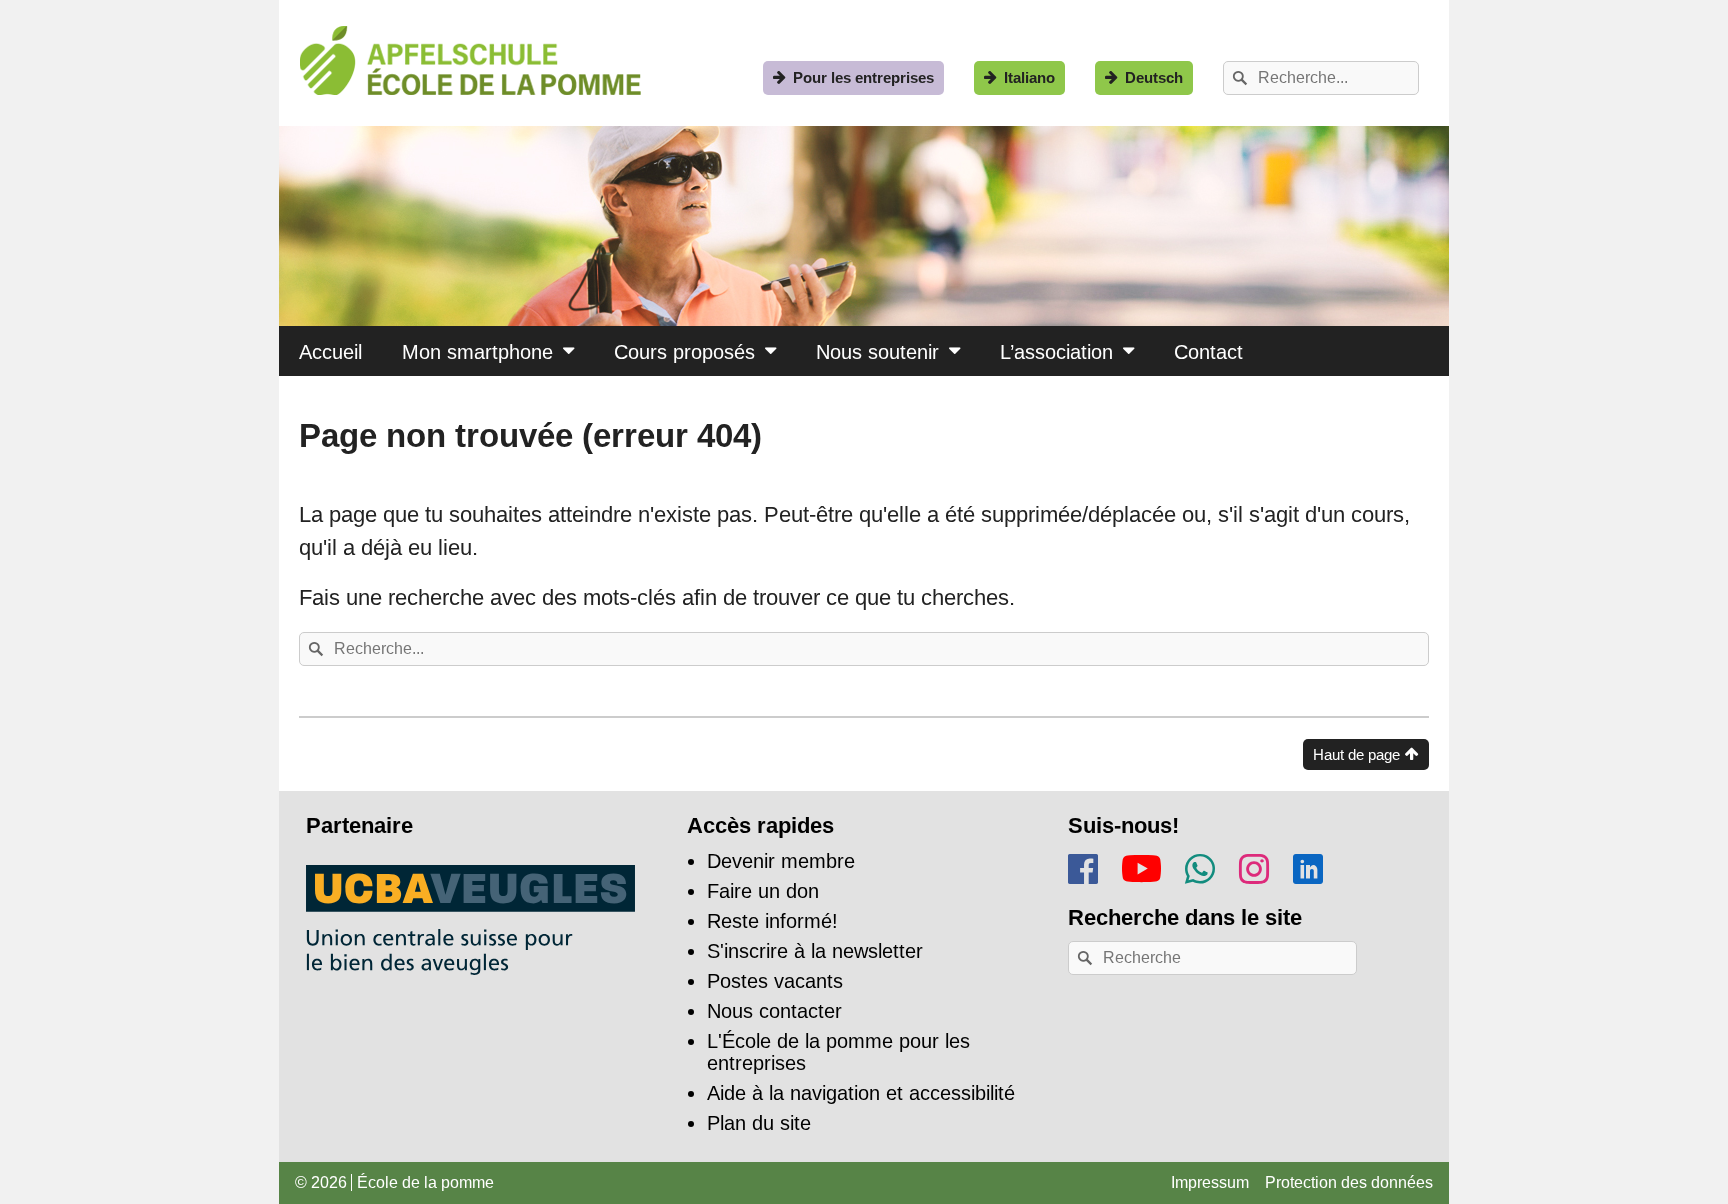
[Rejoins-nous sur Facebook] (1083, 866)
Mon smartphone (477, 352)
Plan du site (759, 1123)
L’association (1056, 352)
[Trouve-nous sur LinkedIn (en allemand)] (1308, 866)
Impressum (1210, 1182)
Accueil (330, 352)
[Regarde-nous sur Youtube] (1141, 864)
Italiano (1029, 77)
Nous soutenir (877, 352)
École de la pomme (425, 1182)
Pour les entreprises (863, 77)
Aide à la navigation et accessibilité (861, 1093)
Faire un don (763, 891)
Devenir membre (781, 861)
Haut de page (1356, 754)
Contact (1208, 352)
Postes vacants (775, 981)
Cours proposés (684, 352)
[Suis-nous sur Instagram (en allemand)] (1254, 866)
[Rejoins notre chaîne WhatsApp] (1200, 866)
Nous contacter (774, 1011)
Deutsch (1154, 77)
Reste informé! (772, 921)
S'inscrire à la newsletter (815, 951)
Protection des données (1349, 1182)
